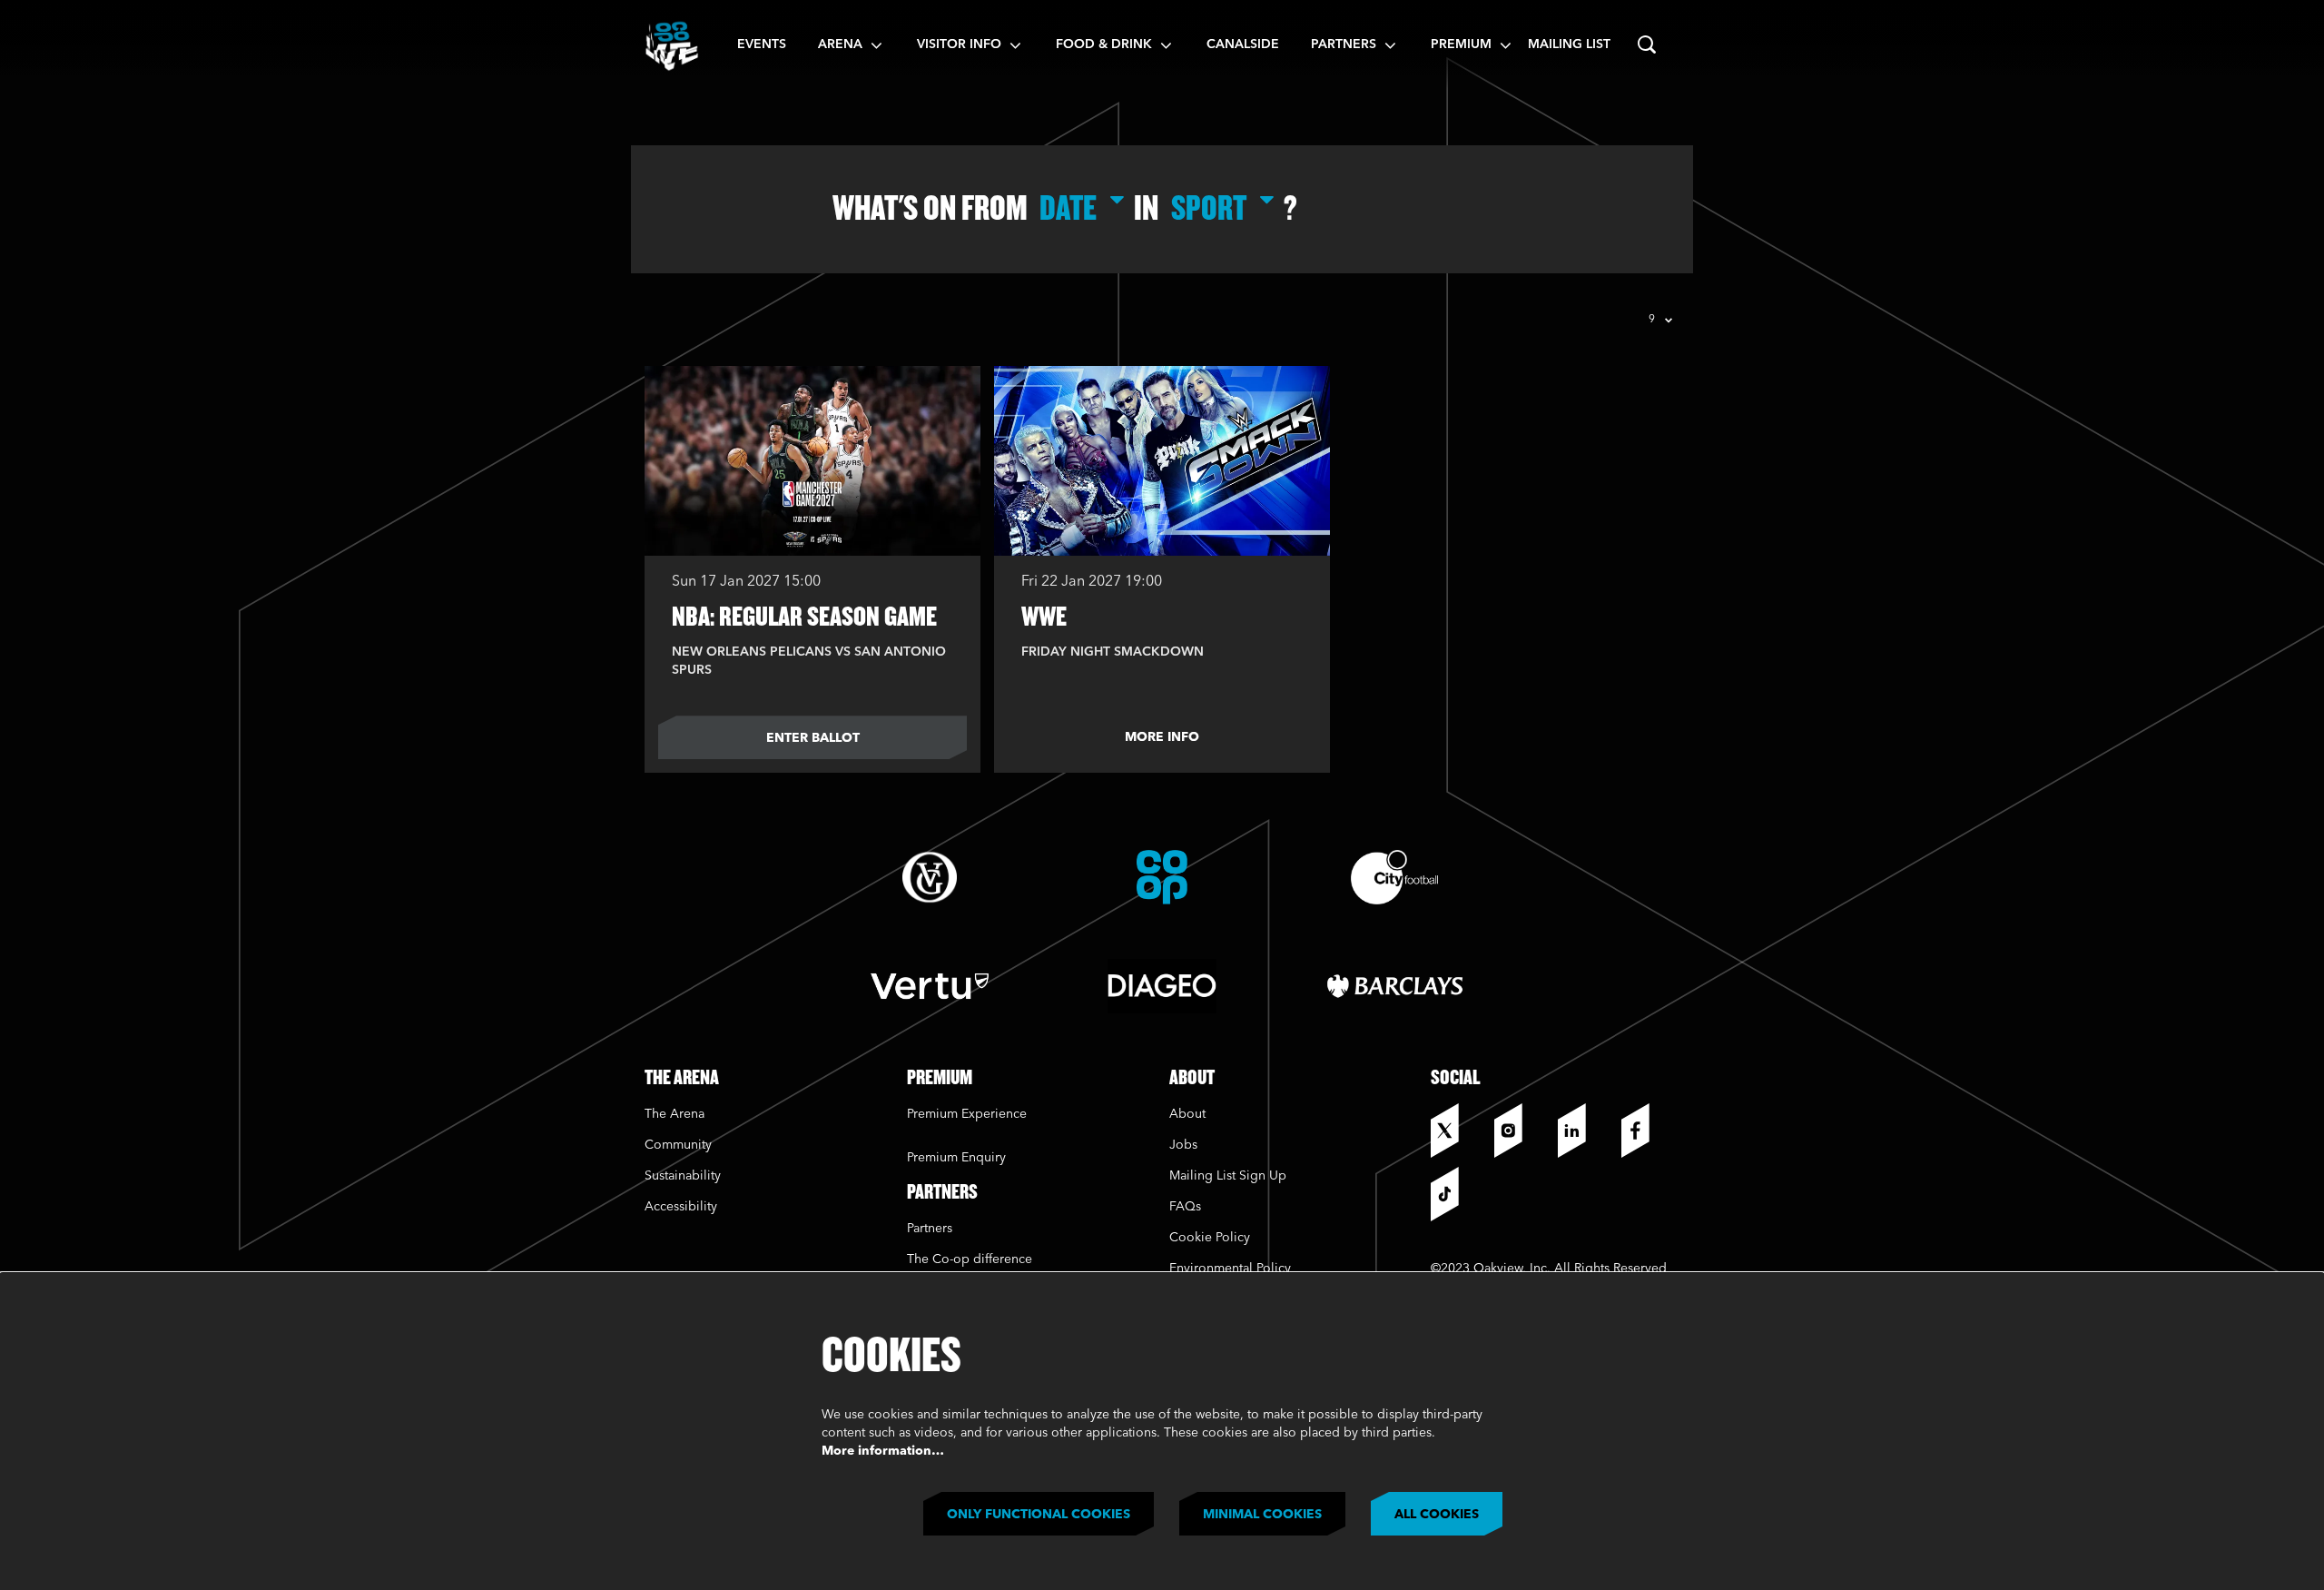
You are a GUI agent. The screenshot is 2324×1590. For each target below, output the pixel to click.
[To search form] (1647, 45)
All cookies (1437, 1515)
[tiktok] (1458, 1194)
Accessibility (681, 1207)
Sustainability (684, 1176)
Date (1068, 207)
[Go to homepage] (672, 45)
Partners (930, 1229)
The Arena (675, 1114)
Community (678, 1145)
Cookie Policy (1210, 1238)
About (1187, 1114)
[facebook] (1649, 1131)
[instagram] (1521, 1131)
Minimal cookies (1262, 1515)
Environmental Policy (1230, 1269)
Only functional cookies (1039, 1515)
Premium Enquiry (956, 1158)
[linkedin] (1585, 1131)
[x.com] (1458, 1131)
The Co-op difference (970, 1259)
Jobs (1183, 1145)
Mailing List (1569, 44)
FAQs (1185, 1207)
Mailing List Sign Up (1228, 1176)
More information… (883, 1451)
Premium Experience (967, 1114)
